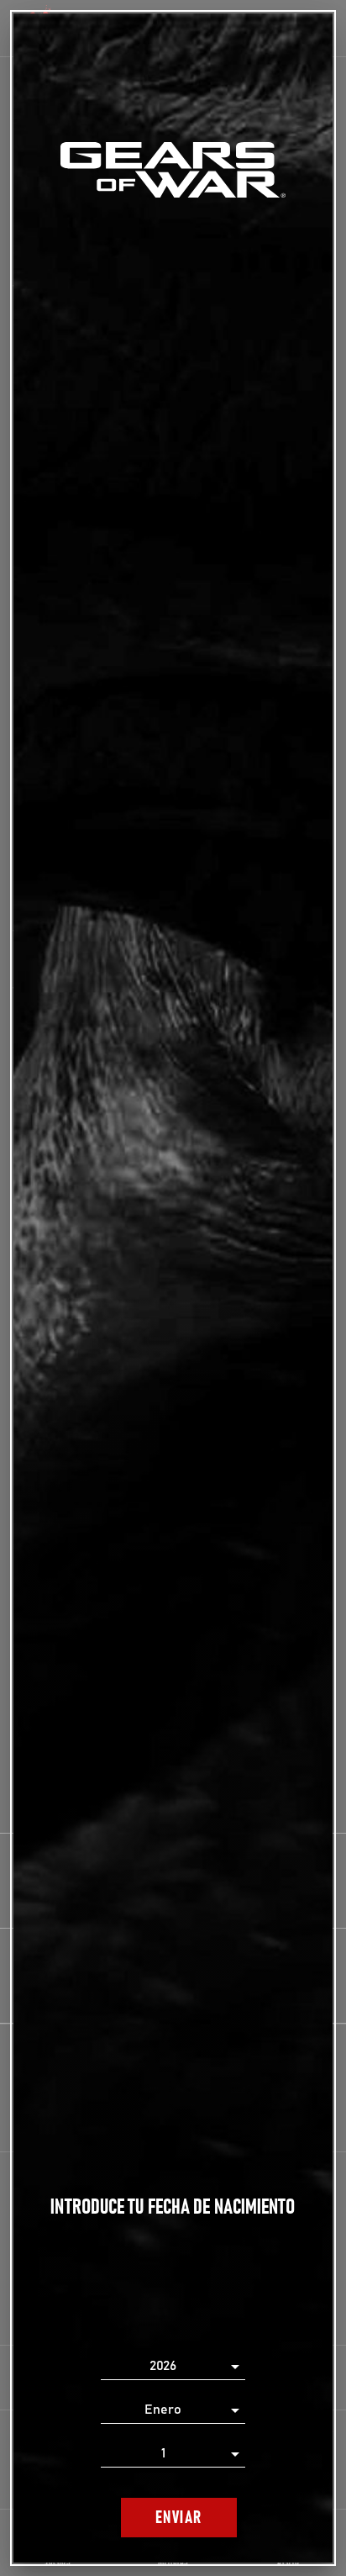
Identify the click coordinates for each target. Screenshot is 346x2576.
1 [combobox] (163, 2453)
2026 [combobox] (163, 2366)
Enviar (179, 2518)
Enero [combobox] (163, 2410)
